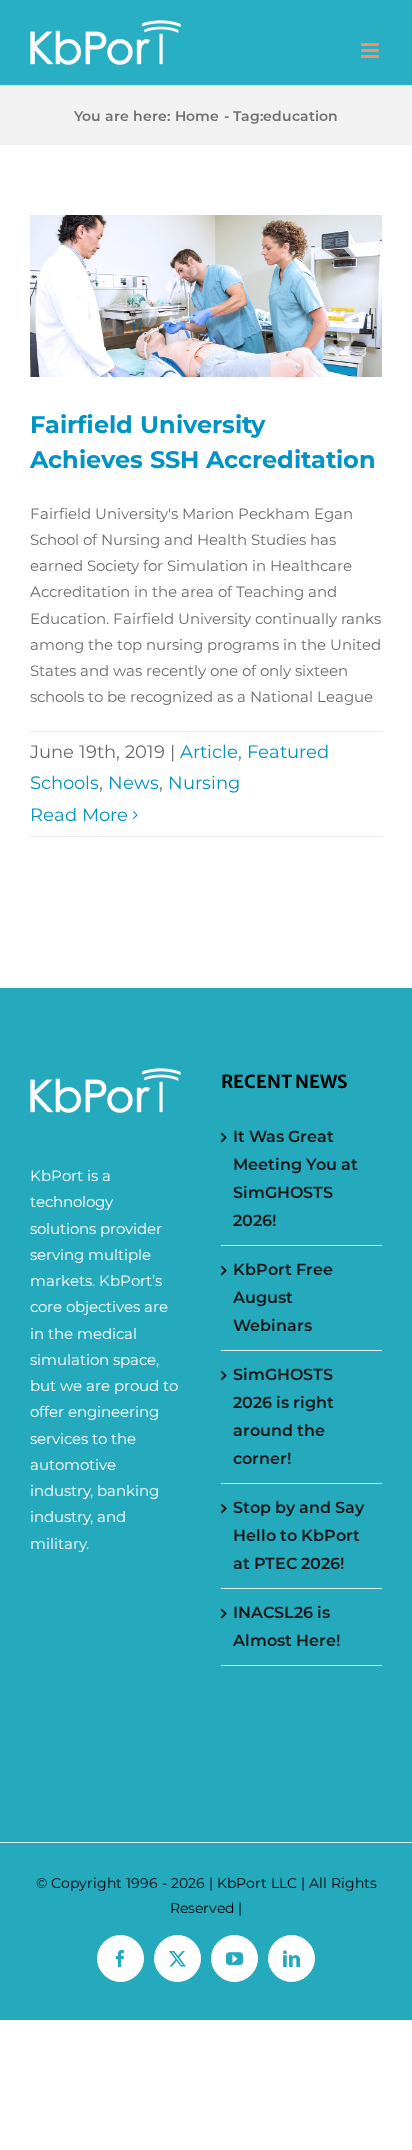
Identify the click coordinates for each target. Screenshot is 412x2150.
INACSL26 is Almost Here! (286, 1626)
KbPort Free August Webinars (283, 1297)
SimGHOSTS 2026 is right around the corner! (283, 1416)
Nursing (204, 783)
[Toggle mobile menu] (371, 50)
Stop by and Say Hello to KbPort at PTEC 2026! (298, 1535)
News (133, 783)
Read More (79, 815)
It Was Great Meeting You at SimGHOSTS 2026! (295, 1178)
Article (209, 752)
